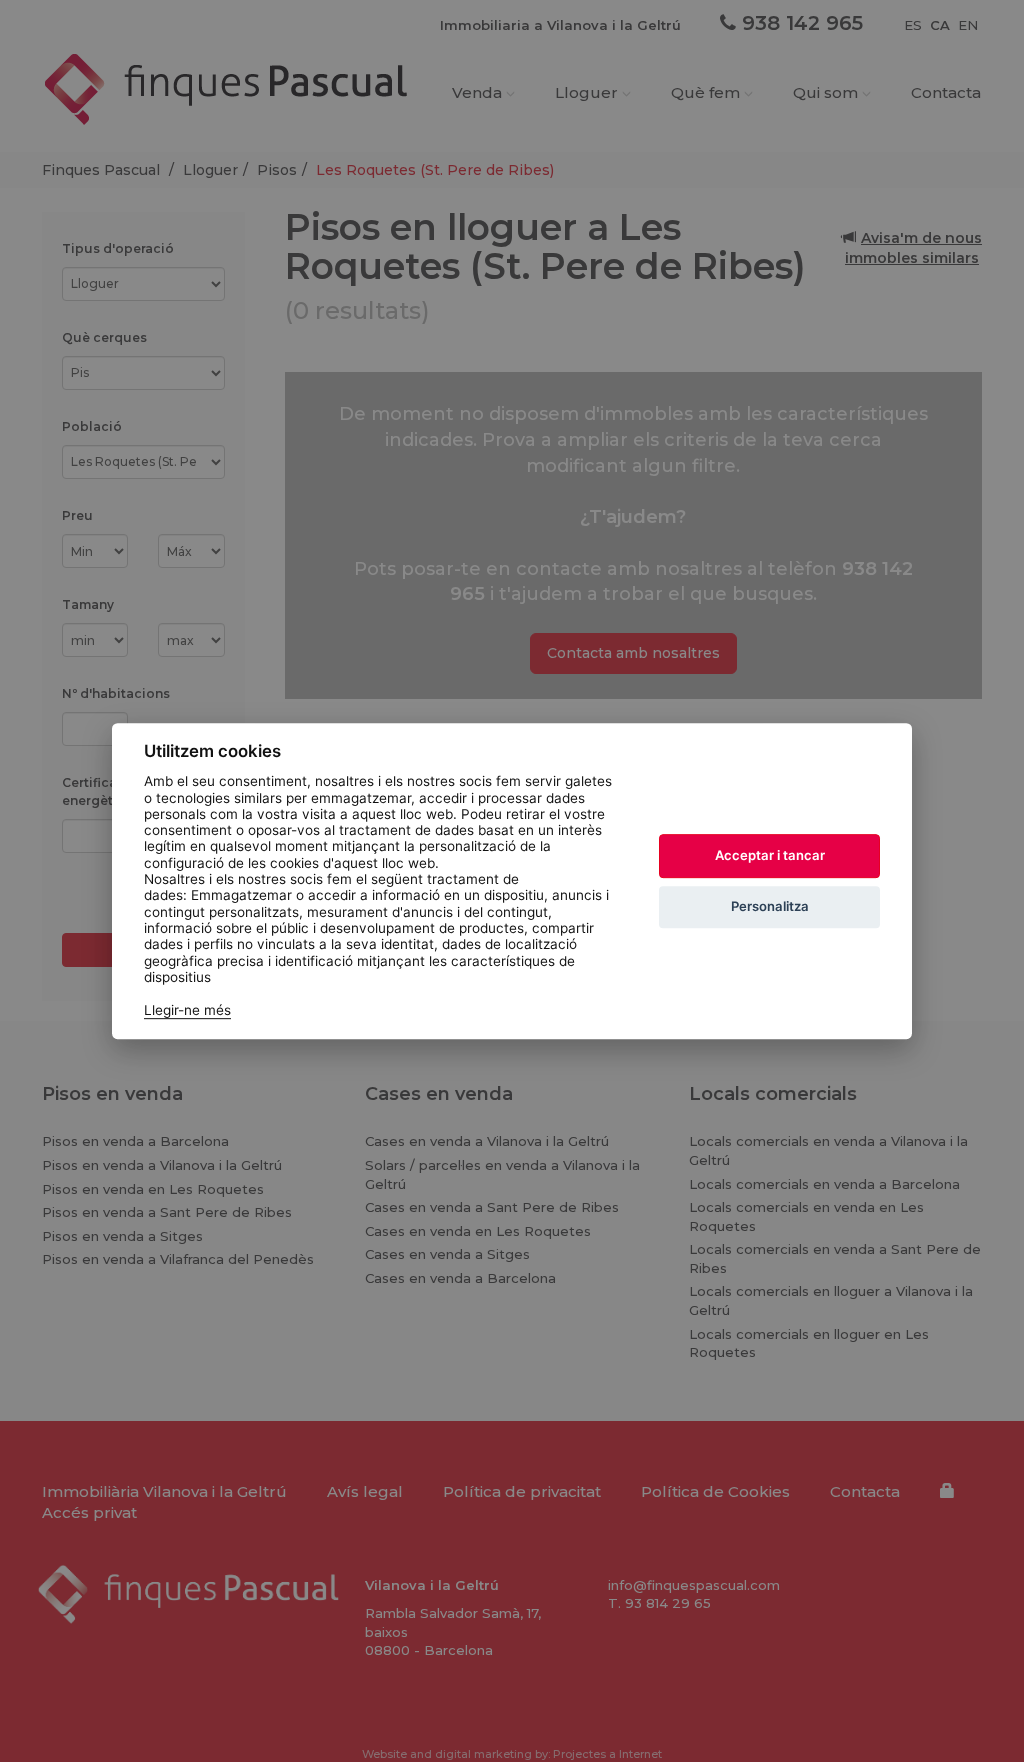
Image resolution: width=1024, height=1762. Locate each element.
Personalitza (770, 906)
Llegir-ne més (187, 1010)
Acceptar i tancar (770, 855)
